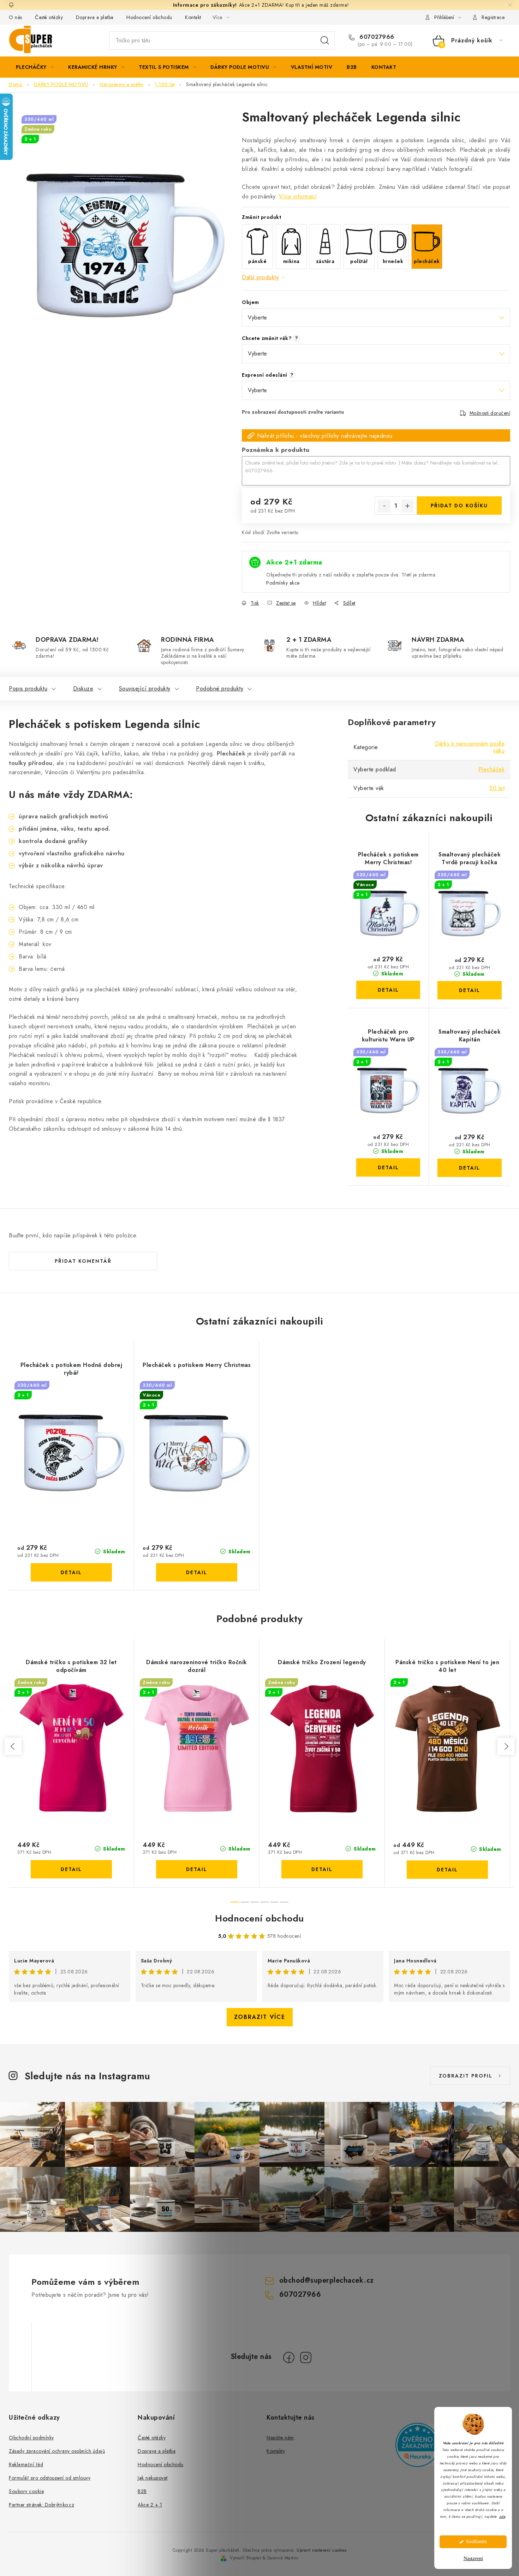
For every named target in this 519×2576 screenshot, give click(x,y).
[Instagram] (306, 2357)
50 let (497, 788)
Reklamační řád (26, 2464)
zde (502, 2517)
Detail (388, 990)
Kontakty (276, 2451)
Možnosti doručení (490, 413)
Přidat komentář (83, 1261)
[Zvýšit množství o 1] (407, 506)
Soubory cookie (26, 2491)
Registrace (493, 17)
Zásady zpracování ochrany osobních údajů (57, 2451)
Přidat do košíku (459, 506)
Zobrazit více (260, 2017)
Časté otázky (49, 17)
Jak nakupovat (153, 2478)
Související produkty (145, 689)
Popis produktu (28, 689)
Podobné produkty (220, 689)
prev (13, 1746)
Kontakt (193, 17)
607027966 (376, 37)
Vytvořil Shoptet (245, 2558)
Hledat (325, 41)
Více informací (298, 196)
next (506, 1746)
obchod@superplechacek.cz (327, 2280)
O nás (16, 17)
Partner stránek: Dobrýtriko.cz (41, 2505)
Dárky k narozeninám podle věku (470, 747)
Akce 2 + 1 (150, 2505)
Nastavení (473, 2559)
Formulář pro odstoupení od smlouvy (50, 2478)
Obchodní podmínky (31, 2438)
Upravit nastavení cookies (322, 2550)
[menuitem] (35, 67)
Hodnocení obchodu (149, 17)
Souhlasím (476, 2542)
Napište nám (280, 2438)
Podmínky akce (283, 583)
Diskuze (83, 689)
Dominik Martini (283, 2558)
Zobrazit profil (466, 2076)
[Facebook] (289, 2357)
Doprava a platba (95, 17)
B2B (142, 2491)
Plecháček (492, 769)
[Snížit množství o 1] (384, 506)
